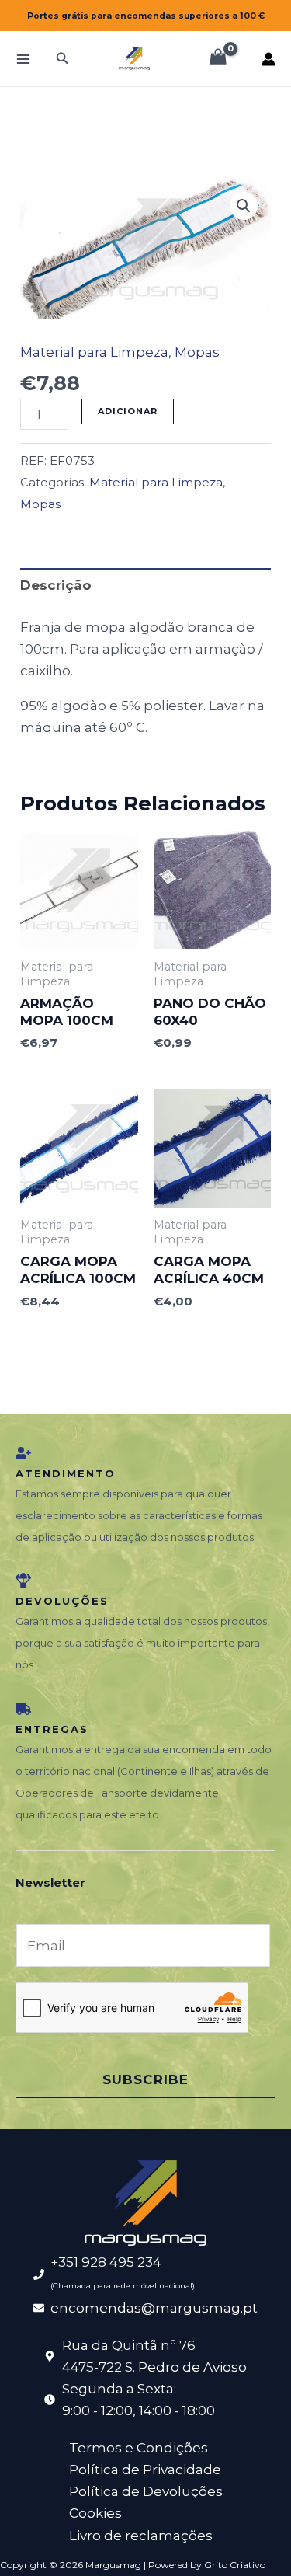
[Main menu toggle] (23, 59)
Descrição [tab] (56, 585)
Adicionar (128, 411)
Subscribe (145, 2079)
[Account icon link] (268, 59)
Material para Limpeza (94, 352)
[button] (63, 59)
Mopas (197, 352)
